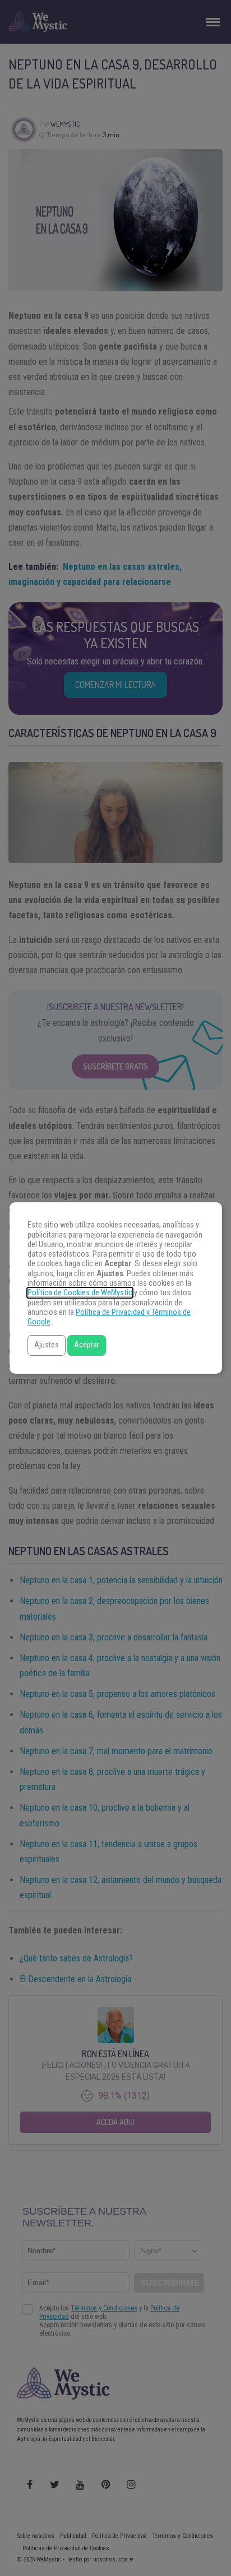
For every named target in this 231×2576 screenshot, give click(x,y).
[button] (47, 1345)
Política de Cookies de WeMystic (80, 1293)
